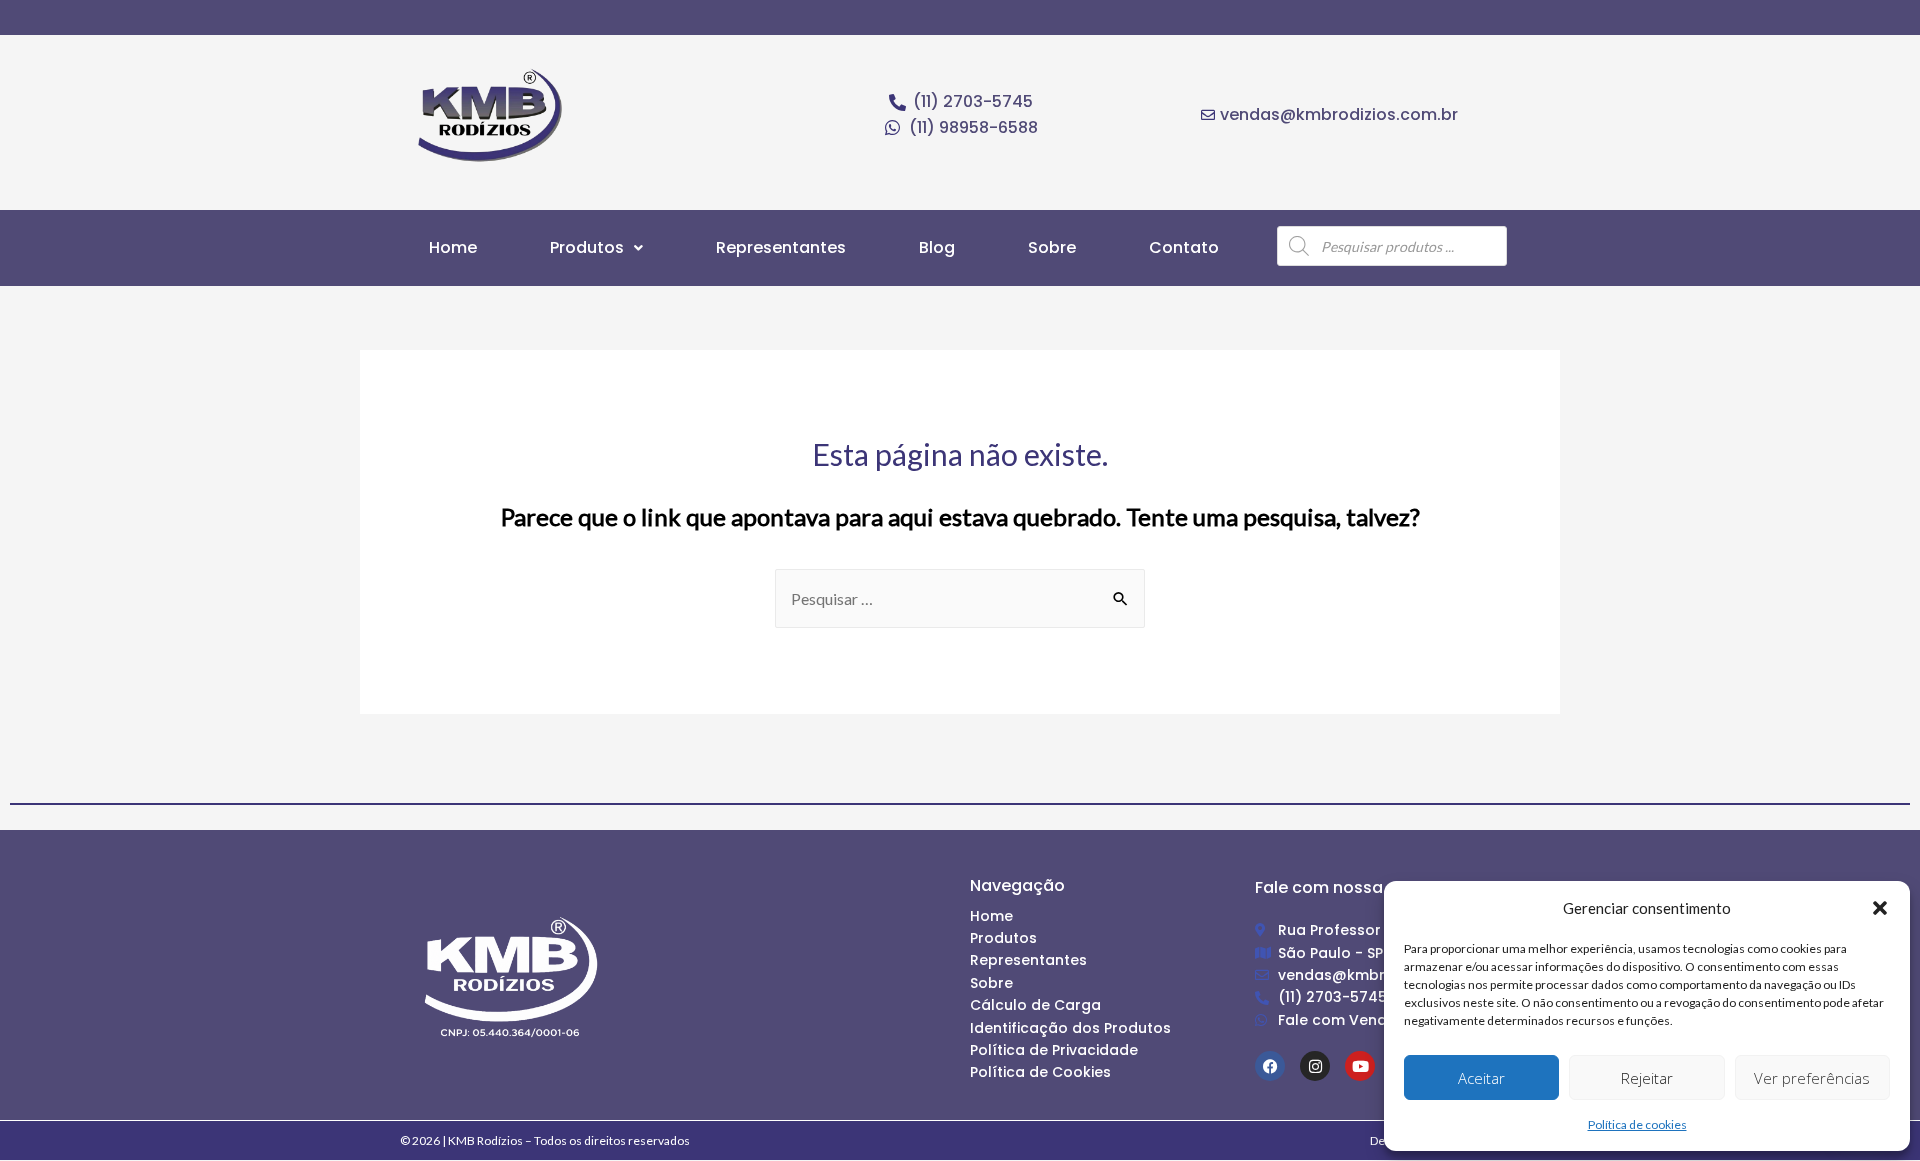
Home (453, 247)
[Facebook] (1270, 1066)
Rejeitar (1647, 1078)
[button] (1880, 908)
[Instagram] (1315, 1066)
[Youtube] (1360, 1066)
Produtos (587, 247)
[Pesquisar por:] (960, 598)
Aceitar (1481, 1078)
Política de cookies (1637, 1124)
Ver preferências (1812, 1078)
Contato (1184, 247)
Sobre (1052, 247)
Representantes (781, 247)
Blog (937, 247)
